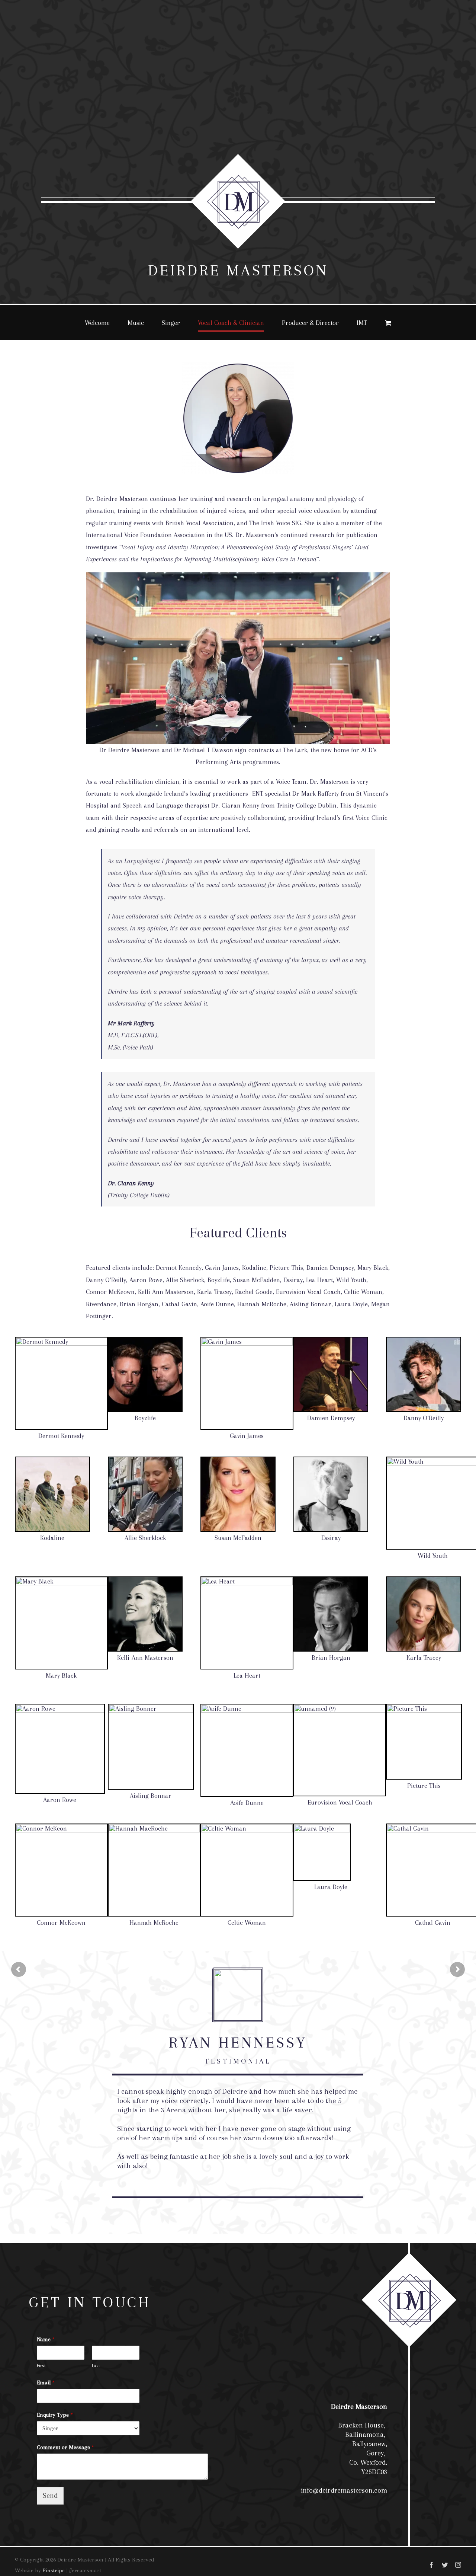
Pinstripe (54, 2570)
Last (96, 2366)
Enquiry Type (55, 2415)
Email (46, 2382)
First (41, 2366)
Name (46, 2339)
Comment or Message (65, 2447)
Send (50, 2496)
